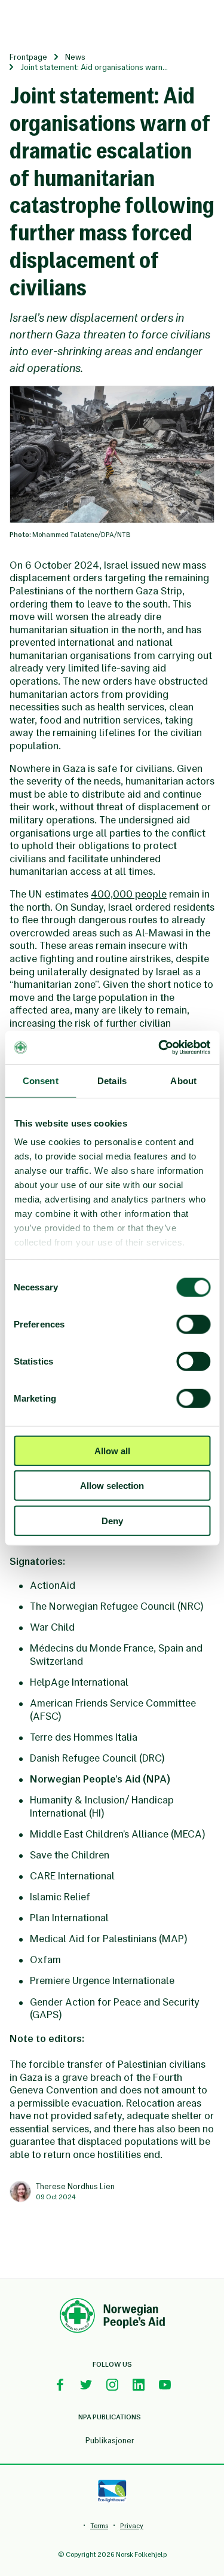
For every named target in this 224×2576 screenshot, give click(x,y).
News (75, 57)
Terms (99, 2526)
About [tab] (183, 1080)
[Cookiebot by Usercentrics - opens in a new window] (159, 1048)
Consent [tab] (41, 1080)
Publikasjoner (110, 2441)
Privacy (132, 2526)
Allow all (112, 1450)
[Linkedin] (139, 2385)
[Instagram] (112, 2385)
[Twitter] (86, 2385)
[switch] (193, 1324)
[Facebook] (60, 2385)
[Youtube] (165, 2385)
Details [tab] (112, 1080)
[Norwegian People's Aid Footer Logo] (112, 2317)
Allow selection (112, 1486)
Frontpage (28, 57)
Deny (112, 1520)
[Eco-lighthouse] (112, 2491)
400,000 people (129, 894)
